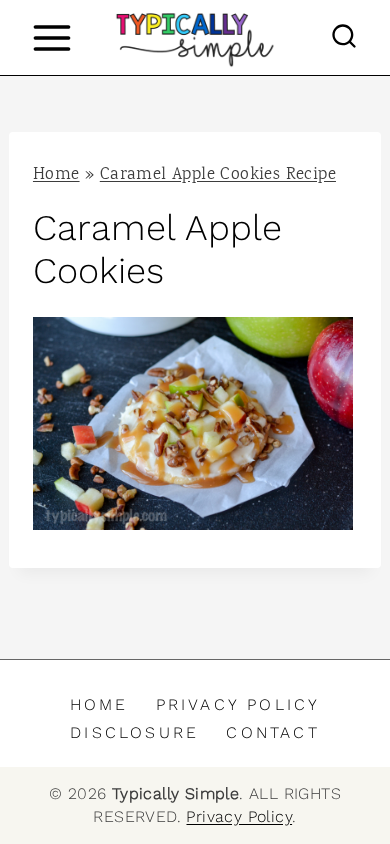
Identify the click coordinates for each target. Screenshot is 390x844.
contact (272, 732)
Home (56, 175)
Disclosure (134, 732)
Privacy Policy (238, 704)
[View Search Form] (344, 38)
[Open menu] (51, 37)
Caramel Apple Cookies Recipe (218, 175)
